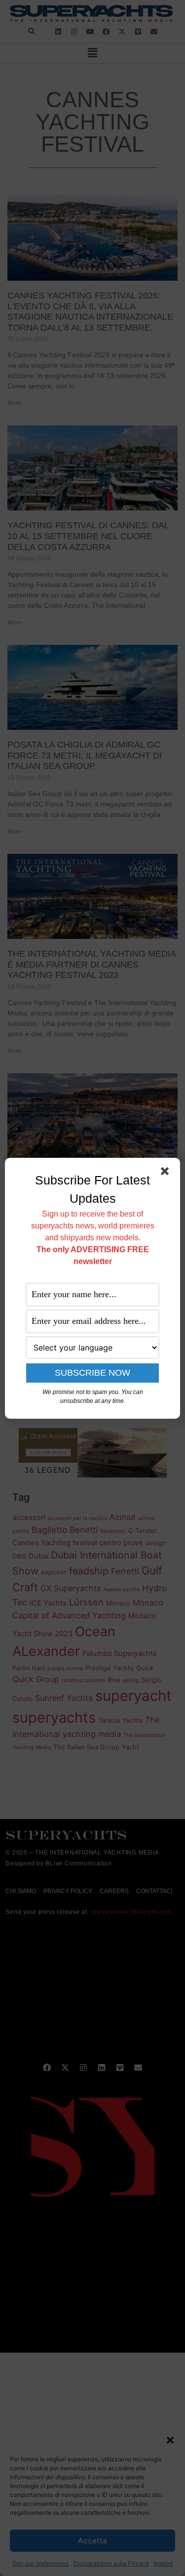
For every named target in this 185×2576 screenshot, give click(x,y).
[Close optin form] (167, 1173)
